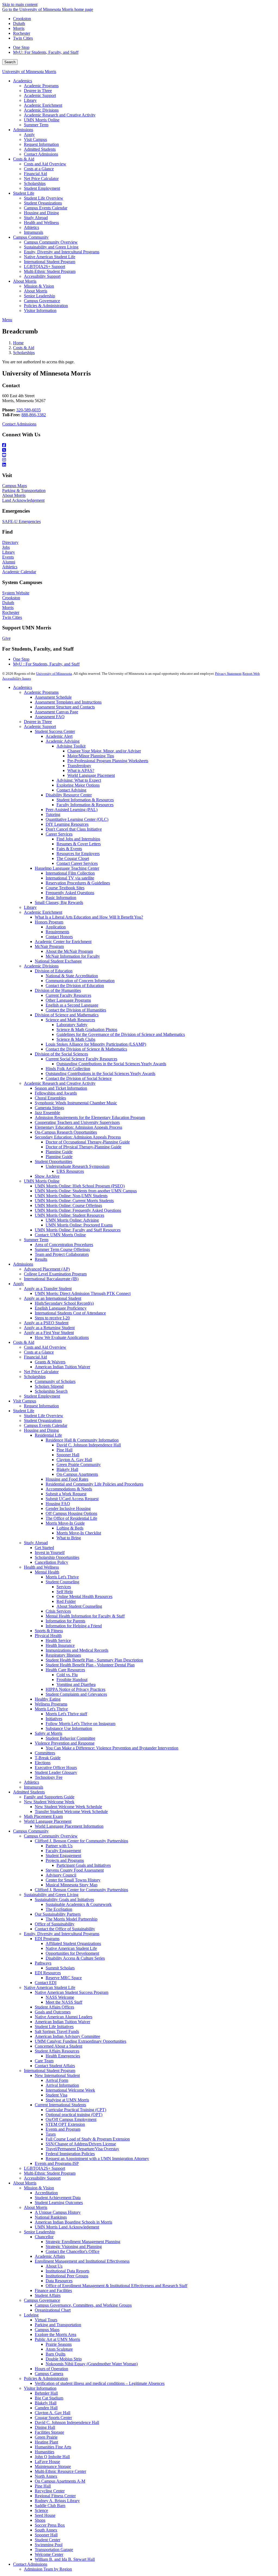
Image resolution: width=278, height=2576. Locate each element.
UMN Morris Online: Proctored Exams (79, 1225)
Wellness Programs (51, 1704)
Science (41, 2510)
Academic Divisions (41, 966)
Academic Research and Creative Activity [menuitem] (60, 115)
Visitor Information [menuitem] (40, 310)
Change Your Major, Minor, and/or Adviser (104, 751)
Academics (23, 687)
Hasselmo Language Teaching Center (67, 868)
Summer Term (36, 1240)
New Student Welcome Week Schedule (68, 1807)
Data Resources (59, 2281)
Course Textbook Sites (65, 888)
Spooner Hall (68, 1455)
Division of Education (54, 971)
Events (8, 557)
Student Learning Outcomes (59, 2203)
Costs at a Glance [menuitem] (39, 169)
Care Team (44, 2061)
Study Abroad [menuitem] (36, 218)
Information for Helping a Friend (74, 1626)
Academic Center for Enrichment (63, 942)
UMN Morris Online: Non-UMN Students (71, 1196)
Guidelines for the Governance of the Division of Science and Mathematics (121, 1034)
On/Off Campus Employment (71, 2119)
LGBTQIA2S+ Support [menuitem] (45, 267)
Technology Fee (49, 1777)
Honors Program (49, 922)
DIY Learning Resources (67, 824)
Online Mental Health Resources (84, 1596)
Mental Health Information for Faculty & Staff (85, 1616)
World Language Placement (91, 775)
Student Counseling (62, 1582)
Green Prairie (46, 2437)
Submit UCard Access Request (72, 1499)
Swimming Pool (49, 2545)
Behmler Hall (46, 2393)
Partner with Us (59, 1846)
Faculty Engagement (63, 1851)
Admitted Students (29, 1792)
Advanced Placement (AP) (47, 1269)
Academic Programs (41, 692)
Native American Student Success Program (72, 1992)
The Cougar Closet (73, 858)
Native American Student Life (71, 1948)
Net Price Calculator (41, 1372)
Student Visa (56, 2095)
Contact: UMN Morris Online (60, 1235)
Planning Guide (59, 1152)
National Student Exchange (58, 961)
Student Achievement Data (58, 2198)
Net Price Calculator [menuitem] (41, 179)
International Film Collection (70, 873)
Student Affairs (48, 2295)
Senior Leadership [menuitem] (40, 296)
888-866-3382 (34, 415)
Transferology (79, 766)
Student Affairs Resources (57, 2051)
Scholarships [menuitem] (35, 183)
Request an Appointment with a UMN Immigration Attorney (97, 2159)
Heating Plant (46, 2442)
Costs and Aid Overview (45, 1347)
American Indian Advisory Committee (67, 2036)
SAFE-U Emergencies (21, 521)
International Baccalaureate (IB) (51, 1279)
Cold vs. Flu (67, 1675)
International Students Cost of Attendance (70, 1313)
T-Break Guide (48, 1758)
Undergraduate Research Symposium (78, 1166)
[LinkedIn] (139, 465)
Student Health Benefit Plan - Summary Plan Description (94, 1660)
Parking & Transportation (24, 491)
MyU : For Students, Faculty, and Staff (46, 664)
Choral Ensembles (50, 1098)
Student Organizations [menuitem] (43, 203)
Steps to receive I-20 (52, 1318)
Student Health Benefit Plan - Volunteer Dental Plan (90, 1665)
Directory (10, 542)
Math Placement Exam (43, 1816)
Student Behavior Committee (70, 1738)
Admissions (23, 1264)
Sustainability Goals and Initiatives (64, 1899)
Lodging (31, 2315)
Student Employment (42, 1396)
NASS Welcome (60, 1997)
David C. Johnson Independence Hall (89, 1445)
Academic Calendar (19, 572)
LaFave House (47, 2462)
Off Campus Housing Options (71, 1513)
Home (18, 343)
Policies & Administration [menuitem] (46, 306)
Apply (18, 1284)
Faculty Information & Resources (85, 805)
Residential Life (48, 1435)
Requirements (57, 932)
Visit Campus (25, 1401)
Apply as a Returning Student (49, 1328)
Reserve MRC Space (64, 1978)
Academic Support (40, 726)
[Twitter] (139, 450)
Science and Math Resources (70, 1020)
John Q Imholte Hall (52, 2457)
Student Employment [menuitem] (42, 188)
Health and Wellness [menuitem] (41, 223)
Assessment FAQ (50, 717)
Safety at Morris (48, 1733)
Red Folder (66, 1601)
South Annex (46, 2530)
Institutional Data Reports (67, 2271)
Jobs (6, 547)
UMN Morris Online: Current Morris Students (74, 1201)
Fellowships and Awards (56, 1093)
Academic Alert (59, 736)
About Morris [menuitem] (25, 281)
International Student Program (50, 2071)
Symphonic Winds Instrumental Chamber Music (76, 1103)
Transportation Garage (54, 2550)
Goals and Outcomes (53, 2012)
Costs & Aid (24, 348)
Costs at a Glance (39, 1352)
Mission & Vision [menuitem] (39, 286)
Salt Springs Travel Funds (57, 2031)
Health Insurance (60, 1645)
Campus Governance (42, 2300)
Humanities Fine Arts (53, 2447)
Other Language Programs (68, 1000)
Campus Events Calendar (46, 1425)
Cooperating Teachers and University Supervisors (77, 1122)
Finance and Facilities (53, 2290)
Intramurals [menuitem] (34, 232)
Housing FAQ (58, 1504)
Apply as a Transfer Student (48, 1289)
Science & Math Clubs (76, 1039)
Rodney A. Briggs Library (57, 2501)
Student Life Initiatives (54, 2027)
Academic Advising (63, 741)
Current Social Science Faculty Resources (81, 1059)
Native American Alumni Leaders (64, 2017)
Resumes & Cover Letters (79, 844)
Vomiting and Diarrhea (76, 1684)
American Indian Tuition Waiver (62, 1367)
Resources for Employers (78, 854)
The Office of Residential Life (71, 1518)
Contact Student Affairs (55, 2066)
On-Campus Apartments (77, 1474)
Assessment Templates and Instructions (68, 702)
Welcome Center (49, 2554)
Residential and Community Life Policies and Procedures (94, 1484)
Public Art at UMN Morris (57, 2339)
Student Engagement (63, 1855)
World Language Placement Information (69, 1826)
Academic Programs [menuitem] (41, 86)
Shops (40, 2520)
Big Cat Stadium (49, 2398)
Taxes (51, 2134)
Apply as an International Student (53, 1298)
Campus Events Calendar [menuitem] (46, 208)
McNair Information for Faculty (73, 956)
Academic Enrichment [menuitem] (43, 105)
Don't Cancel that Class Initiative (74, 829)
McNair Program (49, 946)
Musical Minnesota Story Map (72, 1885)
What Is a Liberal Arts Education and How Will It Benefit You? (89, 917)
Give (6, 638)
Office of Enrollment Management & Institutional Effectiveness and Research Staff (116, 2286)
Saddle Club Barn (50, 2506)
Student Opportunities (53, 1161)
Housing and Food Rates (67, 1479)
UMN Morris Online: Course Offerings (68, 1205)
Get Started (44, 1548)
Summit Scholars (60, 1968)
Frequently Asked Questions (70, 893)
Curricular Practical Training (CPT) (76, 2110)
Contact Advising (71, 790)
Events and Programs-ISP (57, 2163)
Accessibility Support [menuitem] (42, 276)
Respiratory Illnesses (63, 1655)
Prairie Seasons (59, 2344)
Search (10, 62)
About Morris (14, 495)
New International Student (57, 2075)
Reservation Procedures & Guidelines (78, 883)
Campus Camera (49, 2374)
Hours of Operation (51, 2369)
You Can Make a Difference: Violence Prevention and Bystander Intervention (112, 1748)
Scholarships (24, 353)
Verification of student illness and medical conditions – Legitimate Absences (100, 2383)
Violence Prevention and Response (65, 1743)
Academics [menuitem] (23, 81)
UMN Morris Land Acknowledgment (67, 2227)
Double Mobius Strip (64, 2359)
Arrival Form (57, 2080)
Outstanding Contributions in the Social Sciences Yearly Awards (111, 1064)
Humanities (45, 2452)
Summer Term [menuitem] (36, 125)
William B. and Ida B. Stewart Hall (65, 2559)
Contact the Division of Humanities (76, 1010)
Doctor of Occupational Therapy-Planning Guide (88, 1142)
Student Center (48, 2540)
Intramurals (34, 1787)
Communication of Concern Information (80, 981)
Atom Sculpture (59, 2349)
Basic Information (61, 898)
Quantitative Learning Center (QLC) (77, 819)
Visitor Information (40, 2388)
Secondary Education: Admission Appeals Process (78, 1137)
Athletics (10, 567)
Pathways (43, 1963)
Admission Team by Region (48, 2569)
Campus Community (31, 1831)
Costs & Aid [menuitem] (24, 159)
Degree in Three (38, 722)
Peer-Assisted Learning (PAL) (72, 810)
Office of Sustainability (55, 1924)
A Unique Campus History (58, 2212)
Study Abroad (36, 1543)
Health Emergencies (63, 2056)
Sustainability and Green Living (51, 1895)
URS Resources (70, 1171)
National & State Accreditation (72, 976)
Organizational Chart (53, 2310)
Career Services (59, 834)
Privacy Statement (228, 674)
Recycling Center (50, 2491)
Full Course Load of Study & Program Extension (88, 2139)
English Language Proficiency (61, 1308)
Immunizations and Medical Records (77, 1650)
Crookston (22, 19)
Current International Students (60, 2105)
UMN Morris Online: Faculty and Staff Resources (78, 1230)
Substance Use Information (69, 1728)
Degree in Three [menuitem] (38, 91)
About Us (54, 2266)
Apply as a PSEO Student (46, 1323)
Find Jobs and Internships (78, 839)
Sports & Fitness (49, 1631)
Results (41, 1259)
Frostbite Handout (72, 1680)
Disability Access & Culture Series (75, 1958)
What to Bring (69, 1538)
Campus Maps (15, 486)
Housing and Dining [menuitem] (41, 213)
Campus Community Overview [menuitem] (51, 242)
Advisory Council (61, 1875)
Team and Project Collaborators (62, 1254)
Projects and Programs (65, 1860)
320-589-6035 (29, 410)
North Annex (46, 2476)
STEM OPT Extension (65, 2124)
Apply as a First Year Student (49, 1333)
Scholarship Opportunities (57, 1557)
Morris (19, 28)
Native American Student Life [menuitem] (50, 257)
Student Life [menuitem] (24, 193)
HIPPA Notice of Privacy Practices (75, 1689)
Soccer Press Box (50, 2525)
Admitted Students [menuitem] (40, 149)
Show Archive (47, 1176)
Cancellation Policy (51, 1562)
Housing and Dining (41, 1430)
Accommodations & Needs (69, 1489)
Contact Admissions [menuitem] (41, 154)
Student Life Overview (44, 1416)
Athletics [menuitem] (31, 227)
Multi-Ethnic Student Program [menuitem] (50, 271)
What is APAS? (81, 770)
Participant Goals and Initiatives (84, 1865)
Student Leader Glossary (56, 1772)
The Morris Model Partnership (72, 1919)
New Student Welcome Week (49, 1802)
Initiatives (54, 1719)
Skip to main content (20, 4)
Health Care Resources (65, 1670)
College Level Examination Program (55, 1274)
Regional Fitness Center (55, 2496)
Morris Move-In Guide (65, 1523)
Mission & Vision (39, 2188)
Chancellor (44, 2237)
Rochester (22, 33)
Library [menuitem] (30, 100)
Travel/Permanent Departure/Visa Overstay (82, 2149)
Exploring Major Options (78, 785)
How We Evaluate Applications (62, 1337)
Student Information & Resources (85, 800)
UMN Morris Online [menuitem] (42, 120)
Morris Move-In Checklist (79, 1533)
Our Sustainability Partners (58, 1914)
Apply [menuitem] (29, 135)
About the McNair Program (69, 951)
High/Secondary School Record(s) (64, 1303)
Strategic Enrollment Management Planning (83, 2242)
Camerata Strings (49, 1108)
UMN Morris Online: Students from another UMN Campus (86, 1191)
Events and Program (63, 2129)
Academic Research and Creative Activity (60, 1083)
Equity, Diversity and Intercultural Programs (62, 1934)
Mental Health (47, 1572)
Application (56, 927)
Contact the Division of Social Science (79, 1078)
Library (9, 552)
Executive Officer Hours (56, 1768)
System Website (16, 593)
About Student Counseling (79, 1606)
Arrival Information (62, 2085)
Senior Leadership (40, 2232)
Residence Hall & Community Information (82, 1440)
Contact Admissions (19, 424)
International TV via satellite (70, 878)
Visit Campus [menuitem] (35, 139)
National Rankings (51, 2217)
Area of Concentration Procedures (64, 1245)
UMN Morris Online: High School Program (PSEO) (80, 1186)
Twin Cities (23, 38)
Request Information (41, 1406)
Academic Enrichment (43, 912)
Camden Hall (46, 2408)
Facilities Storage (49, 2432)
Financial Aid (35, 1357)
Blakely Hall (67, 1469)
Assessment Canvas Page (56, 712)
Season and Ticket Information (61, 1088)
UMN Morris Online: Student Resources (69, 1215)
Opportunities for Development (72, 1953)
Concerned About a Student (59, 2046)
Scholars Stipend (49, 1386)
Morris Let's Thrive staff (66, 1714)
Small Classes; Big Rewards (59, 902)
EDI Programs (47, 1939)
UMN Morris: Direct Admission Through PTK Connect (83, 1293)
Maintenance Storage (53, 2466)
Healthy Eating (48, 1699)
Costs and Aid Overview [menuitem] (45, 164)
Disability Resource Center (69, 795)
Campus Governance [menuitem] (42, 301)
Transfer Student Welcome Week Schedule (71, 1812)
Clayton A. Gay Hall (74, 1460)
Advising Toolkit (71, 746)
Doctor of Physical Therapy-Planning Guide (83, 1147)
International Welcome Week (70, 2090)
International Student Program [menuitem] (50, 262)
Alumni (9, 562)
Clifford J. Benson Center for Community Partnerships (81, 1841)
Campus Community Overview (51, 1836)
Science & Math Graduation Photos (87, 1030)
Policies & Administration (46, 2378)
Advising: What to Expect (79, 780)
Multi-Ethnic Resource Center (60, 2471)
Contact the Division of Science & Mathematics (86, 1049)
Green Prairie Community (79, 1464)
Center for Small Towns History (73, 1880)
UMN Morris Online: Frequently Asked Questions (78, 1210)
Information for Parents (65, 1621)
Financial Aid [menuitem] (35, 174)
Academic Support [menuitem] (40, 95)
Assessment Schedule (53, 697)
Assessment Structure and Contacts (65, 707)
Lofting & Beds (70, 1528)
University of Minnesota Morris (29, 72)
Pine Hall (64, 1450)
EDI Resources (48, 1973)
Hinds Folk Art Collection (68, 1069)
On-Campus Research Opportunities (66, 1132)
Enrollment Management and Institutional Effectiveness (82, 2261)
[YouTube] (139, 455)
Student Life (24, 1411)
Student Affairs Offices (54, 2007)
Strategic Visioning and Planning (74, 2246)
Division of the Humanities (58, 990)
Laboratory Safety (72, 1025)
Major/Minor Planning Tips (91, 756)
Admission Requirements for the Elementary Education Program (90, 1117)
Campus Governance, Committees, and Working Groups (83, 2305)
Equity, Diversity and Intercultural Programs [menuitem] (62, 252)
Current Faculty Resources (68, 995)
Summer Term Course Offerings (62, 1249)
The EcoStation (59, 1909)
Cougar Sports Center (53, 2418)
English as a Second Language (72, 1005)
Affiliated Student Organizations (73, 1943)
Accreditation (46, 2193)
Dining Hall (45, 2427)
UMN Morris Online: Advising (72, 1220)
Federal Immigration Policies (70, 2154)
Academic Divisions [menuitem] (41, 110)
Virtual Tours (46, 2320)
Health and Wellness (41, 1567)
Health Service (58, 1640)
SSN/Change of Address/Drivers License (81, 2144)
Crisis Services (58, 1611)
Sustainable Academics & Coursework (79, 1904)
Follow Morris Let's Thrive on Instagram (80, 1724)
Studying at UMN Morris (67, 2100)
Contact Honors (59, 937)
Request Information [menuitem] (41, 144)
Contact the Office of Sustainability (65, 1929)
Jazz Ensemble (47, 1113)
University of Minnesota (54, 674)
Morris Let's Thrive (62, 1577)
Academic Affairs (50, 2256)
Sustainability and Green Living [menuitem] (51, 247)
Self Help (65, 1592)
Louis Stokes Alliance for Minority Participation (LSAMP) (96, 1044)
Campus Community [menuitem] (31, 237)
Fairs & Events (69, 849)
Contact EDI (46, 1983)
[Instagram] (139, 460)
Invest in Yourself (50, 1552)
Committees (45, 1753)
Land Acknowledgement (23, 500)
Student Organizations (43, 1421)
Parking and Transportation (58, 2325)
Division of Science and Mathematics (67, 1015)
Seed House (45, 2515)
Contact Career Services (77, 863)
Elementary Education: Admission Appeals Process (78, 1127)
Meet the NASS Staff (64, 2002)
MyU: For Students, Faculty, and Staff (46, 52)
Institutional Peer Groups (67, 2276)
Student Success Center (55, 731)
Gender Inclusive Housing (68, 1508)
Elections (43, 1763)
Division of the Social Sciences (61, 1054)
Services (64, 1587)
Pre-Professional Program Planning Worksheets (108, 761)
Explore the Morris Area (56, 2334)
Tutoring (53, 814)
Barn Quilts (56, 2354)
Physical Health (48, 1636)
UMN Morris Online (42, 1181)
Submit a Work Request (66, 1494)
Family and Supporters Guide (49, 1797)
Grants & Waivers (50, 1362)
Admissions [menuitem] (23, 130)
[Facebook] (139, 445)
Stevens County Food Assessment (75, 1870)
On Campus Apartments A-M (60, 2481)
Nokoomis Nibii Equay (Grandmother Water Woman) (92, 2364)
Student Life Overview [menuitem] (44, 198)
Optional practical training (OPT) (74, 2115)
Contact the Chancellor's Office (72, 2251)
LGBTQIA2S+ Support (45, 2168)
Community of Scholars (55, 1381)
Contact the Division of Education (75, 986)
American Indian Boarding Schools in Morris (73, 2222)
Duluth (19, 23)
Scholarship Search (51, 1391)
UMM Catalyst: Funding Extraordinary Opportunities (80, 2041)
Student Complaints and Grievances (76, 1694)
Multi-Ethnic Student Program (50, 2173)
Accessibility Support (42, 2178)
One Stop (21, 47)
